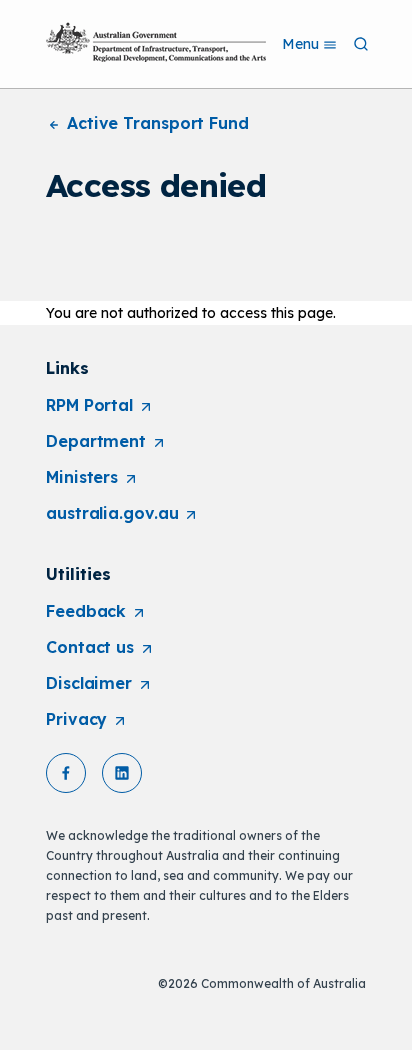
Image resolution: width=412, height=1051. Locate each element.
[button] (66, 773)
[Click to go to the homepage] (156, 42)
